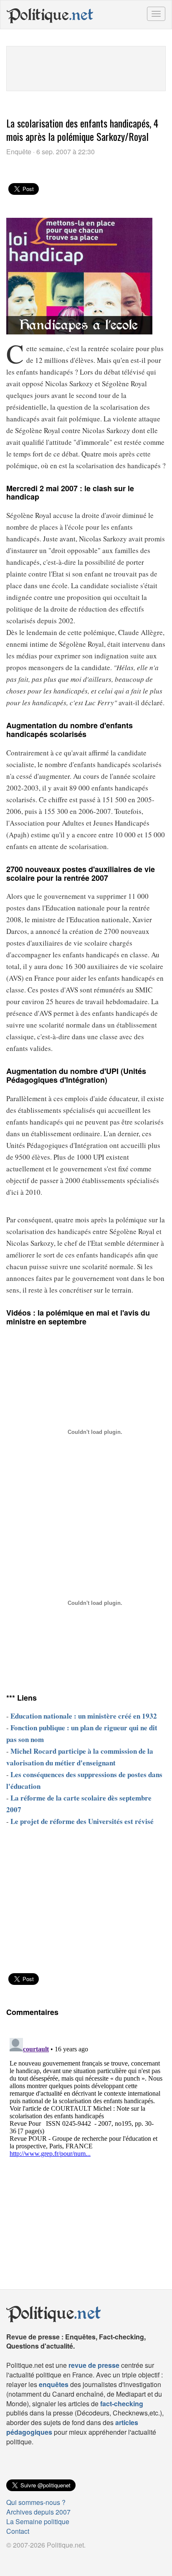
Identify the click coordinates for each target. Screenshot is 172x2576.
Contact (18, 2531)
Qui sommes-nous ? (36, 2502)
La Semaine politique (38, 2521)
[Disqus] (86, 2139)
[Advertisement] (86, 67)
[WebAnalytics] (23, 2558)
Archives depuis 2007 (38, 2512)
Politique (50, 15)
